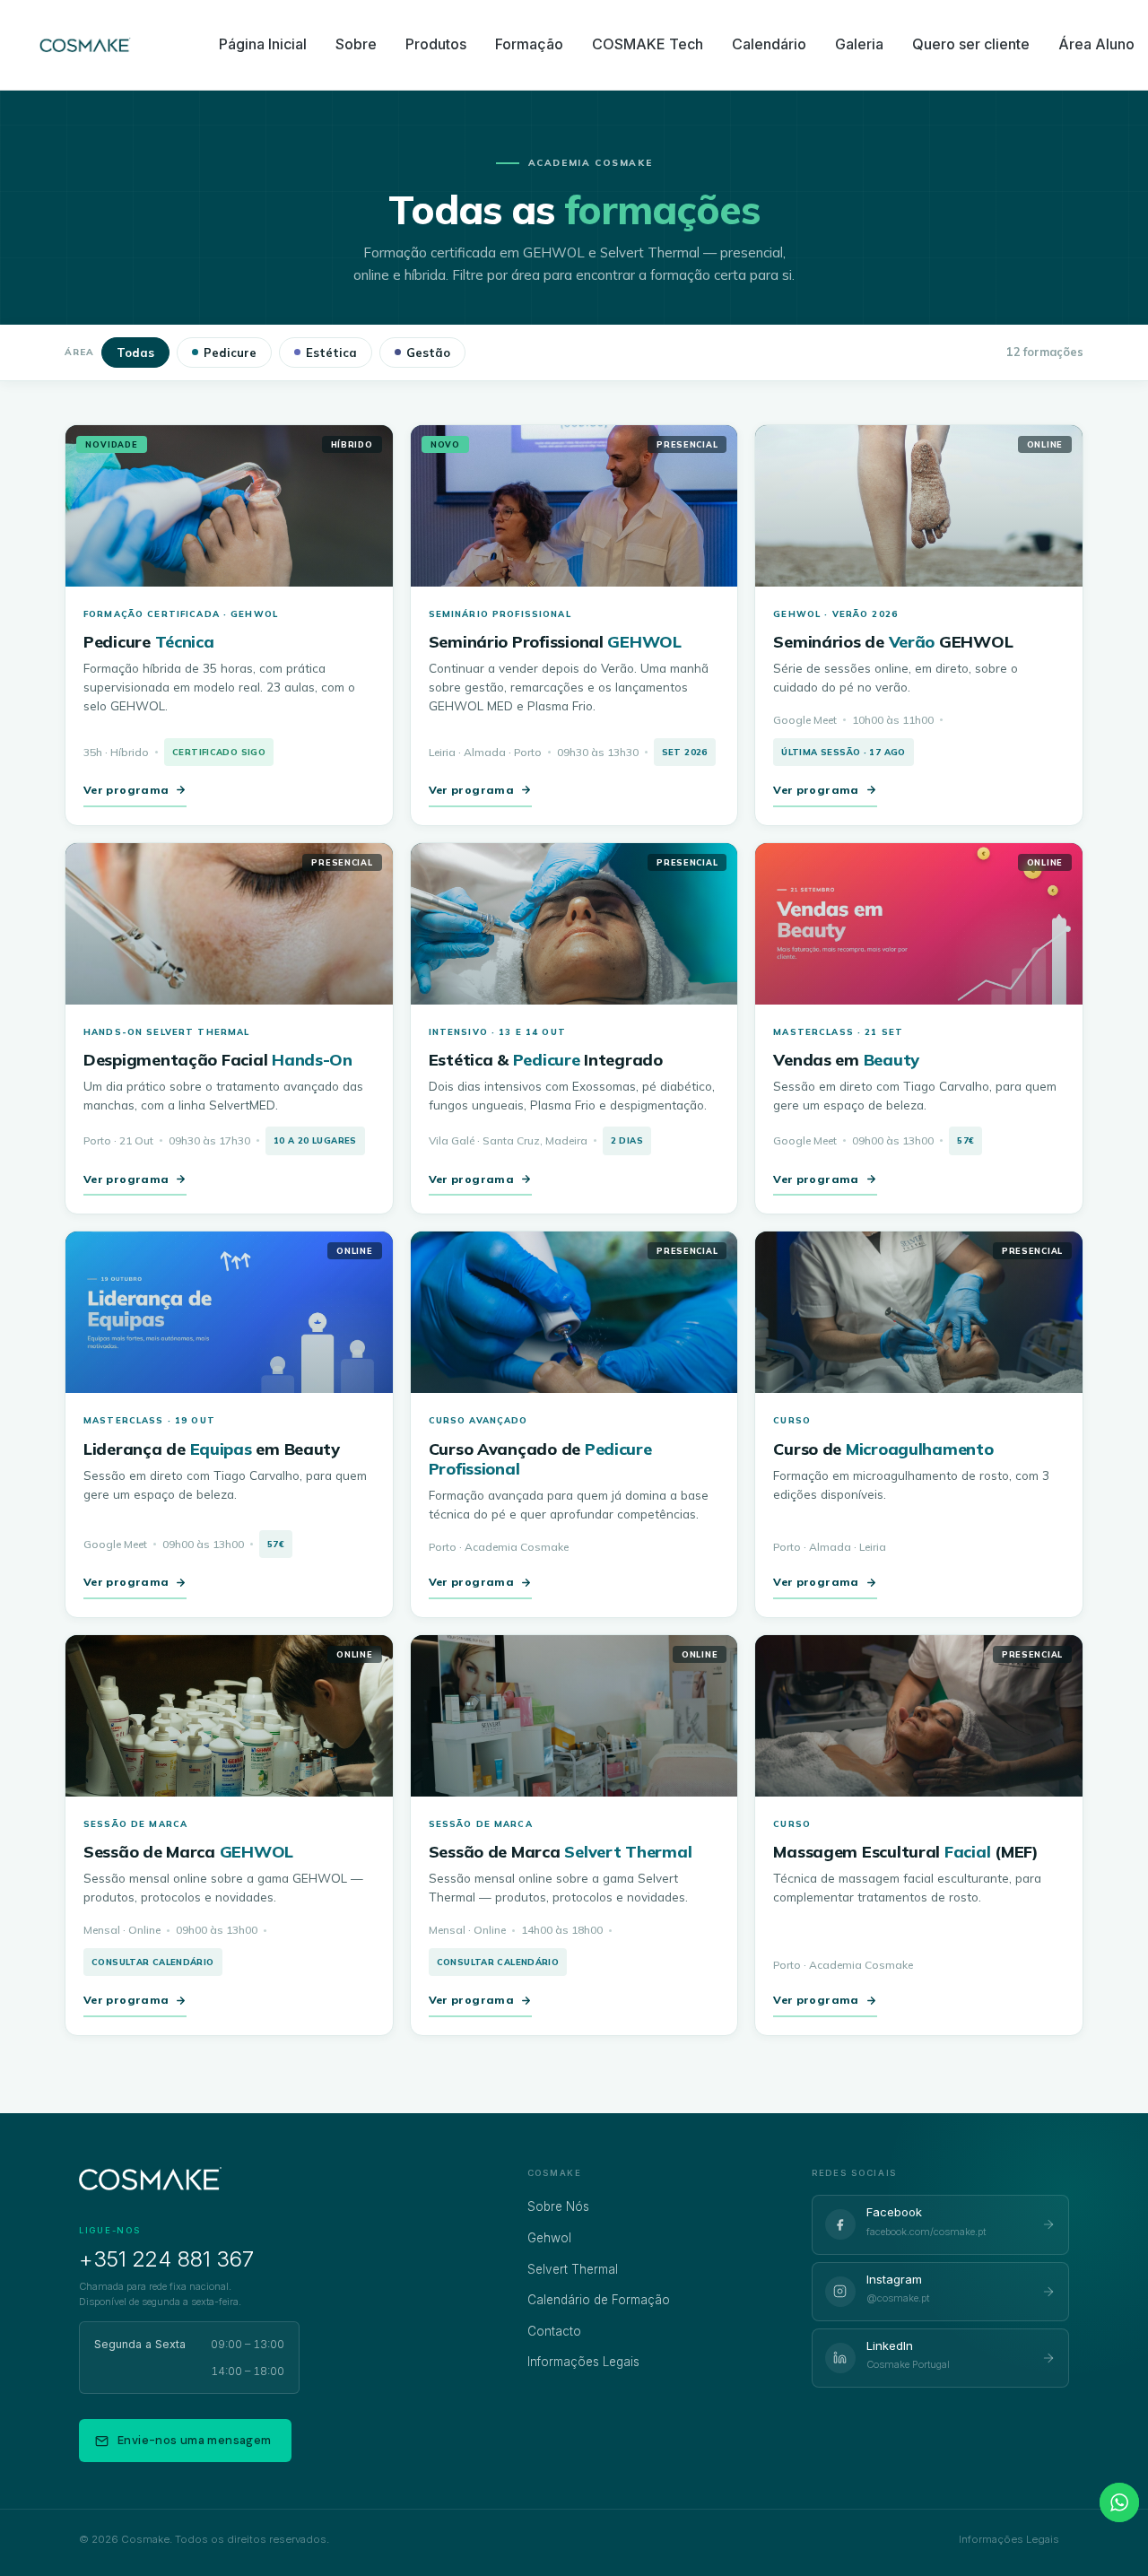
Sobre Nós (558, 2206)
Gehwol (549, 2238)
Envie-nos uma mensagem (195, 2440)
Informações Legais (583, 2362)
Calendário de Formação (599, 2300)
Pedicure (230, 352)
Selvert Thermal (573, 2269)
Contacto (554, 2331)
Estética (331, 352)
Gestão (428, 352)
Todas (135, 352)
